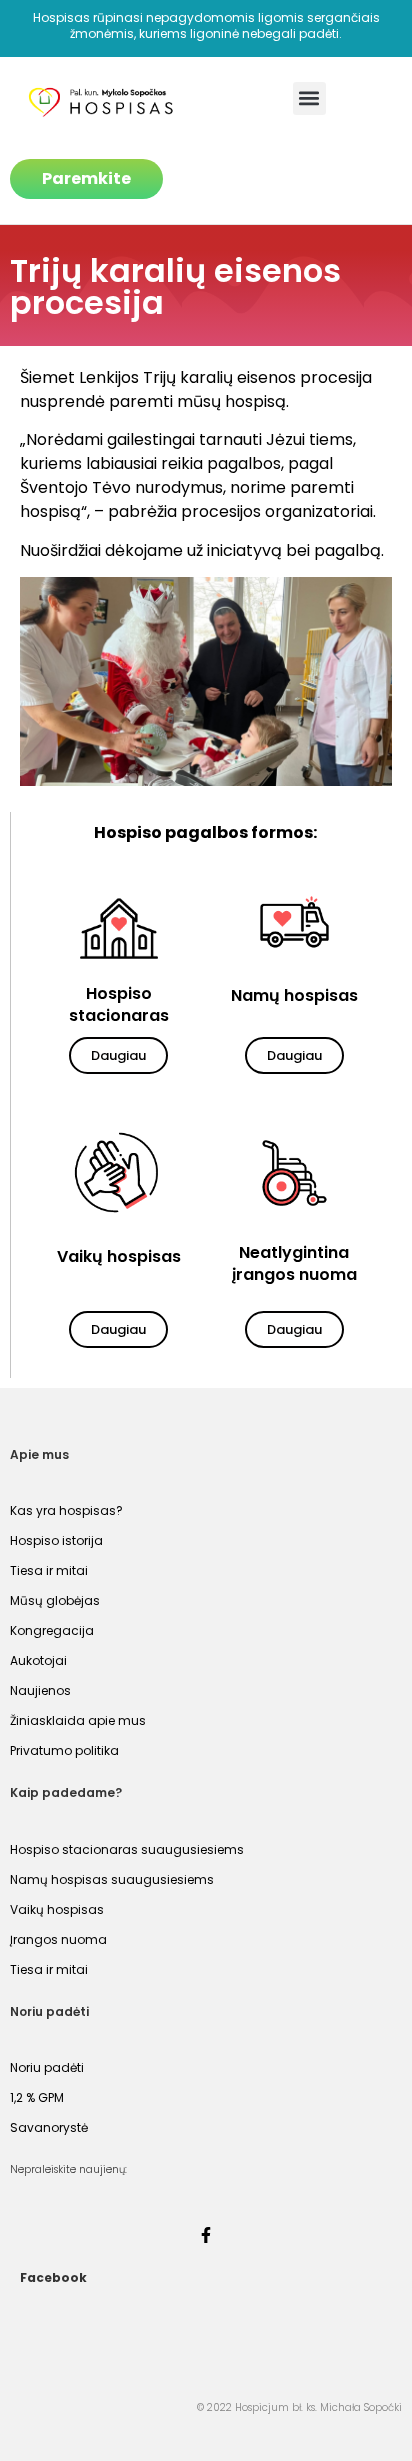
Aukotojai (38, 1660)
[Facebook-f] (206, 2235)
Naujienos (40, 1690)
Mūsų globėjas (55, 1600)
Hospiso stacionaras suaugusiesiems (127, 1849)
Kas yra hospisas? (66, 1510)
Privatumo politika (64, 1750)
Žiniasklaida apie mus (78, 1720)
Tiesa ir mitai (49, 1570)
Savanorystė (49, 2127)
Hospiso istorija (56, 1540)
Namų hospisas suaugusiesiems (112, 1879)
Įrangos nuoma (58, 1939)
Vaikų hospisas (57, 1909)
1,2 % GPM (37, 2097)
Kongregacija (52, 1630)
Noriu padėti (47, 2067)
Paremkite (86, 178)
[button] (309, 98)
